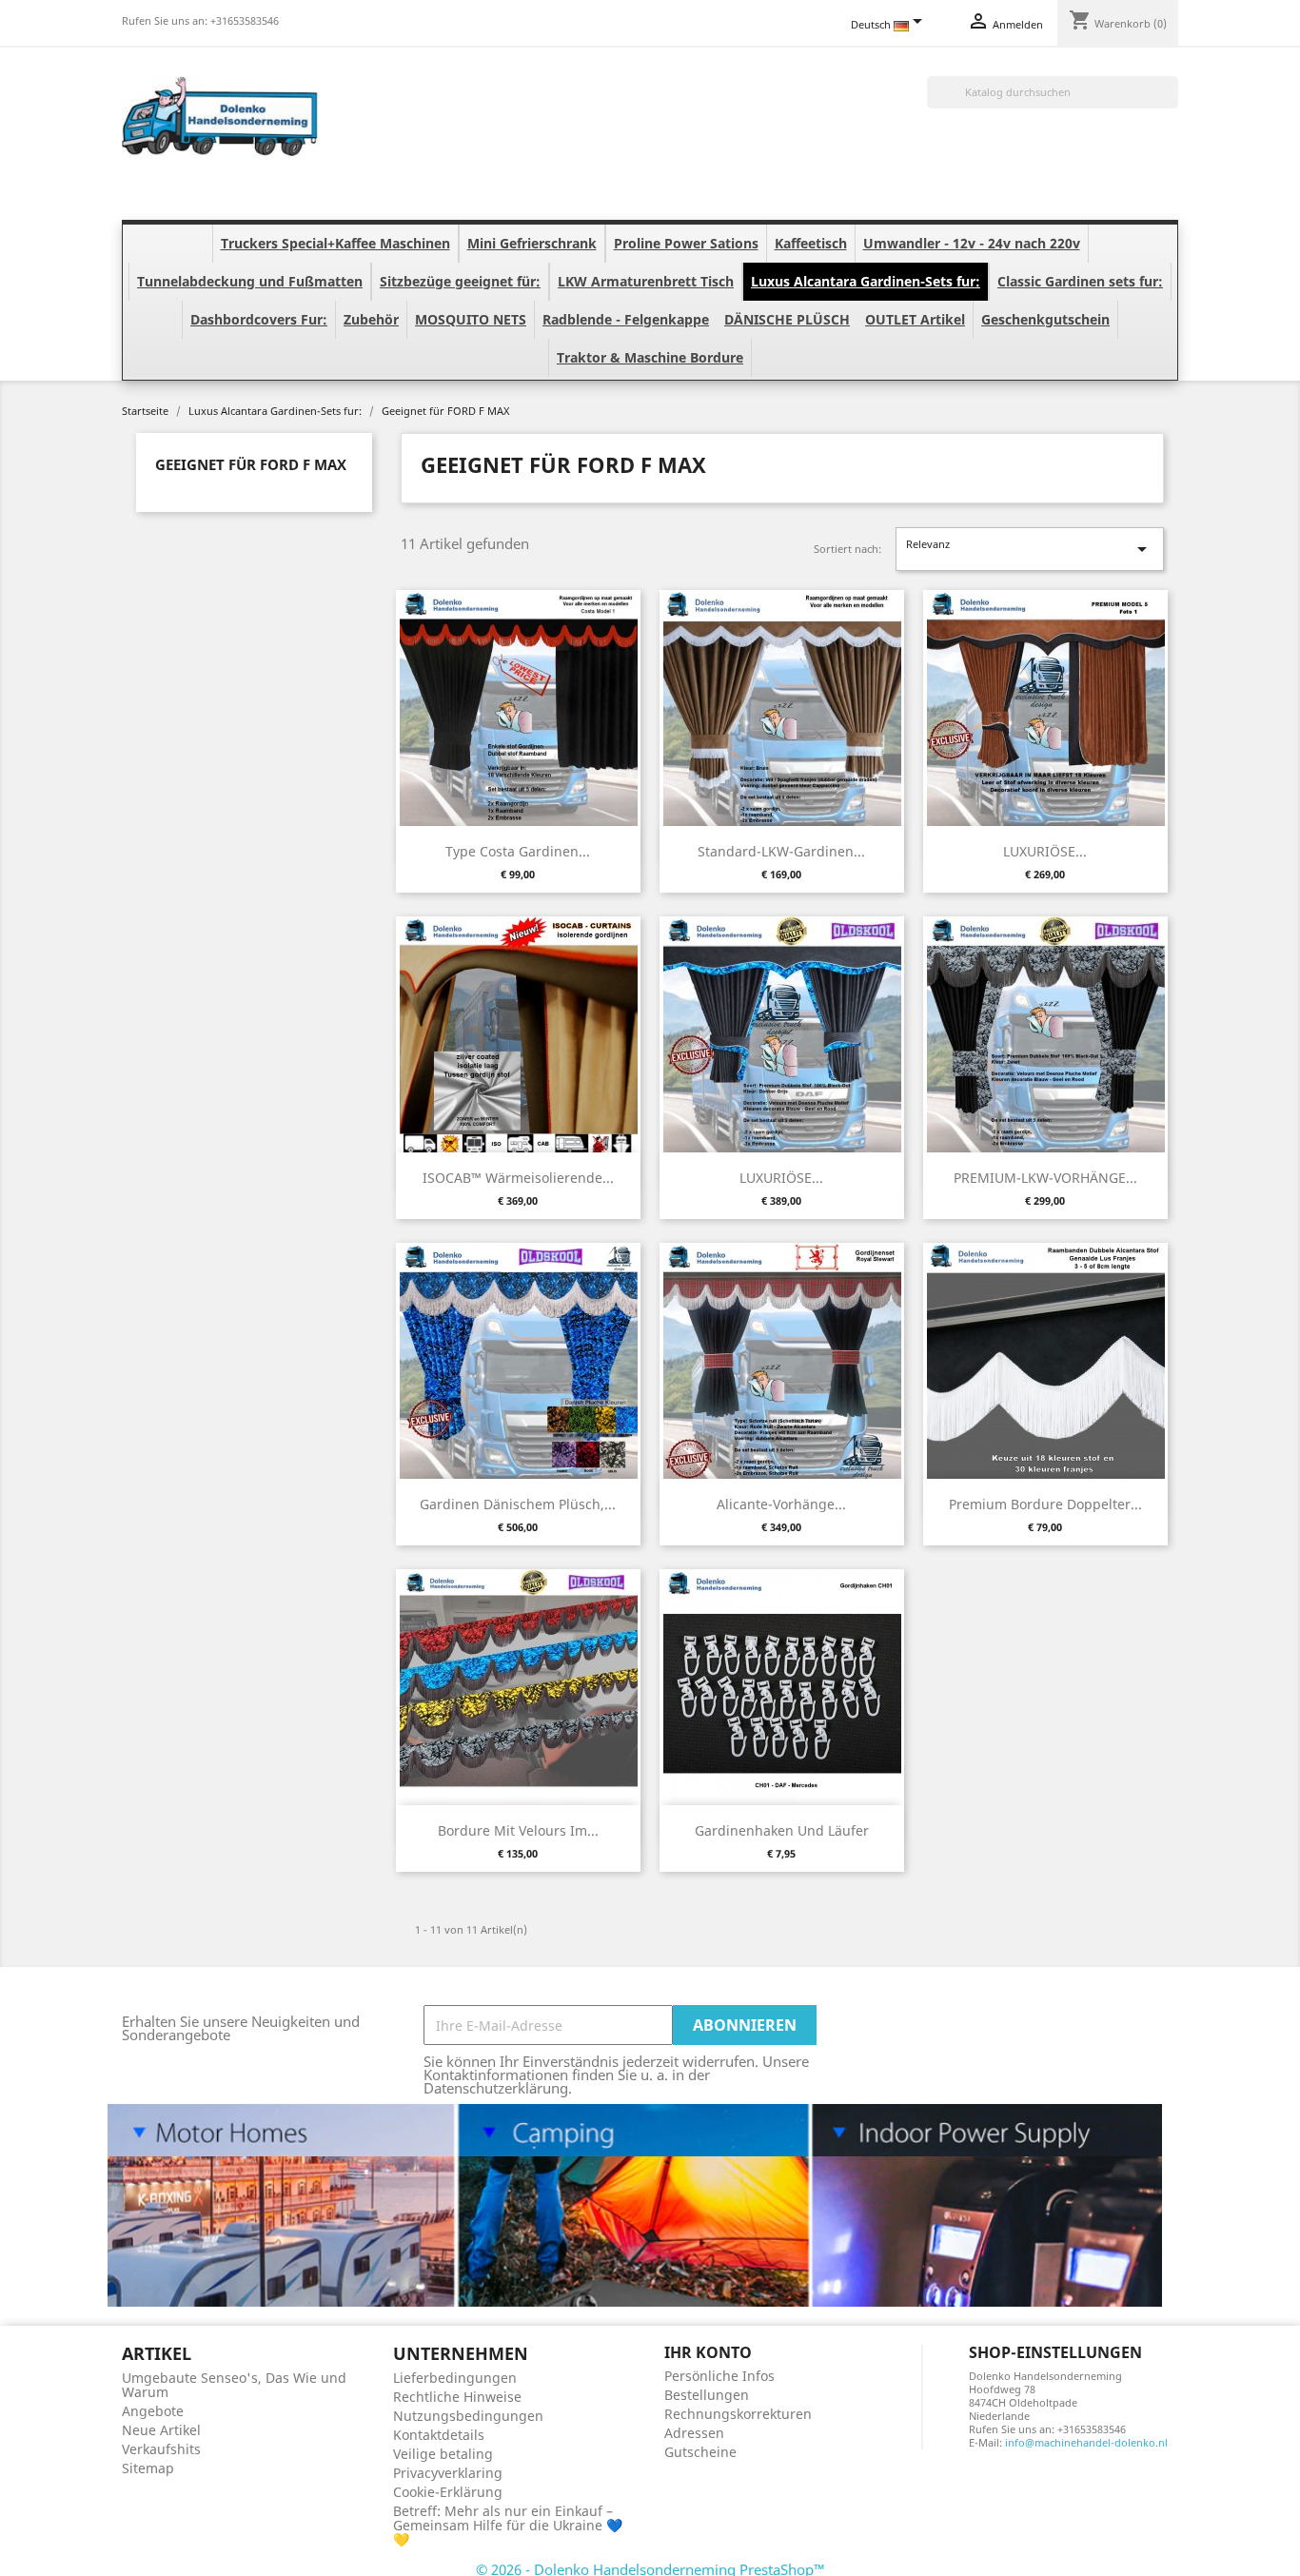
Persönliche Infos (719, 2376)
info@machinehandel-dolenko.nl (1086, 2442)
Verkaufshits (161, 2449)
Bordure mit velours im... (518, 1830)
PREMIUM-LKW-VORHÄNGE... (1045, 1178)
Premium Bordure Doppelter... (1045, 1504)
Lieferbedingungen (455, 2378)
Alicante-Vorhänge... (781, 1504)
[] (1171, 103)
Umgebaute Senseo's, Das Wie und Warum (234, 2385)
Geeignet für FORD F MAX (251, 464)
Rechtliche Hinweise (457, 2397)
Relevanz (1030, 549)
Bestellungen (707, 2395)
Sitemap (148, 2468)
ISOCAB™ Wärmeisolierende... (518, 1178)
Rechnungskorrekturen (738, 2414)
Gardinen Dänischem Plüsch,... (518, 1504)
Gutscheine (700, 2452)
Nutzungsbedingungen (468, 2416)
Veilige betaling (443, 2454)
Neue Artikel (161, 2430)
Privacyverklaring (448, 2473)
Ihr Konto (708, 2352)
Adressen (694, 2433)
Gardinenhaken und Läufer (782, 1830)
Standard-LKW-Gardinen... (781, 851)
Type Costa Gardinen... (518, 851)
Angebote (153, 2411)
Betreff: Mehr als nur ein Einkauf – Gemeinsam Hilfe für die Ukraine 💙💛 (508, 2525)
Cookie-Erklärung (448, 2492)
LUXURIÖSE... (1045, 851)
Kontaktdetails (439, 2435)
